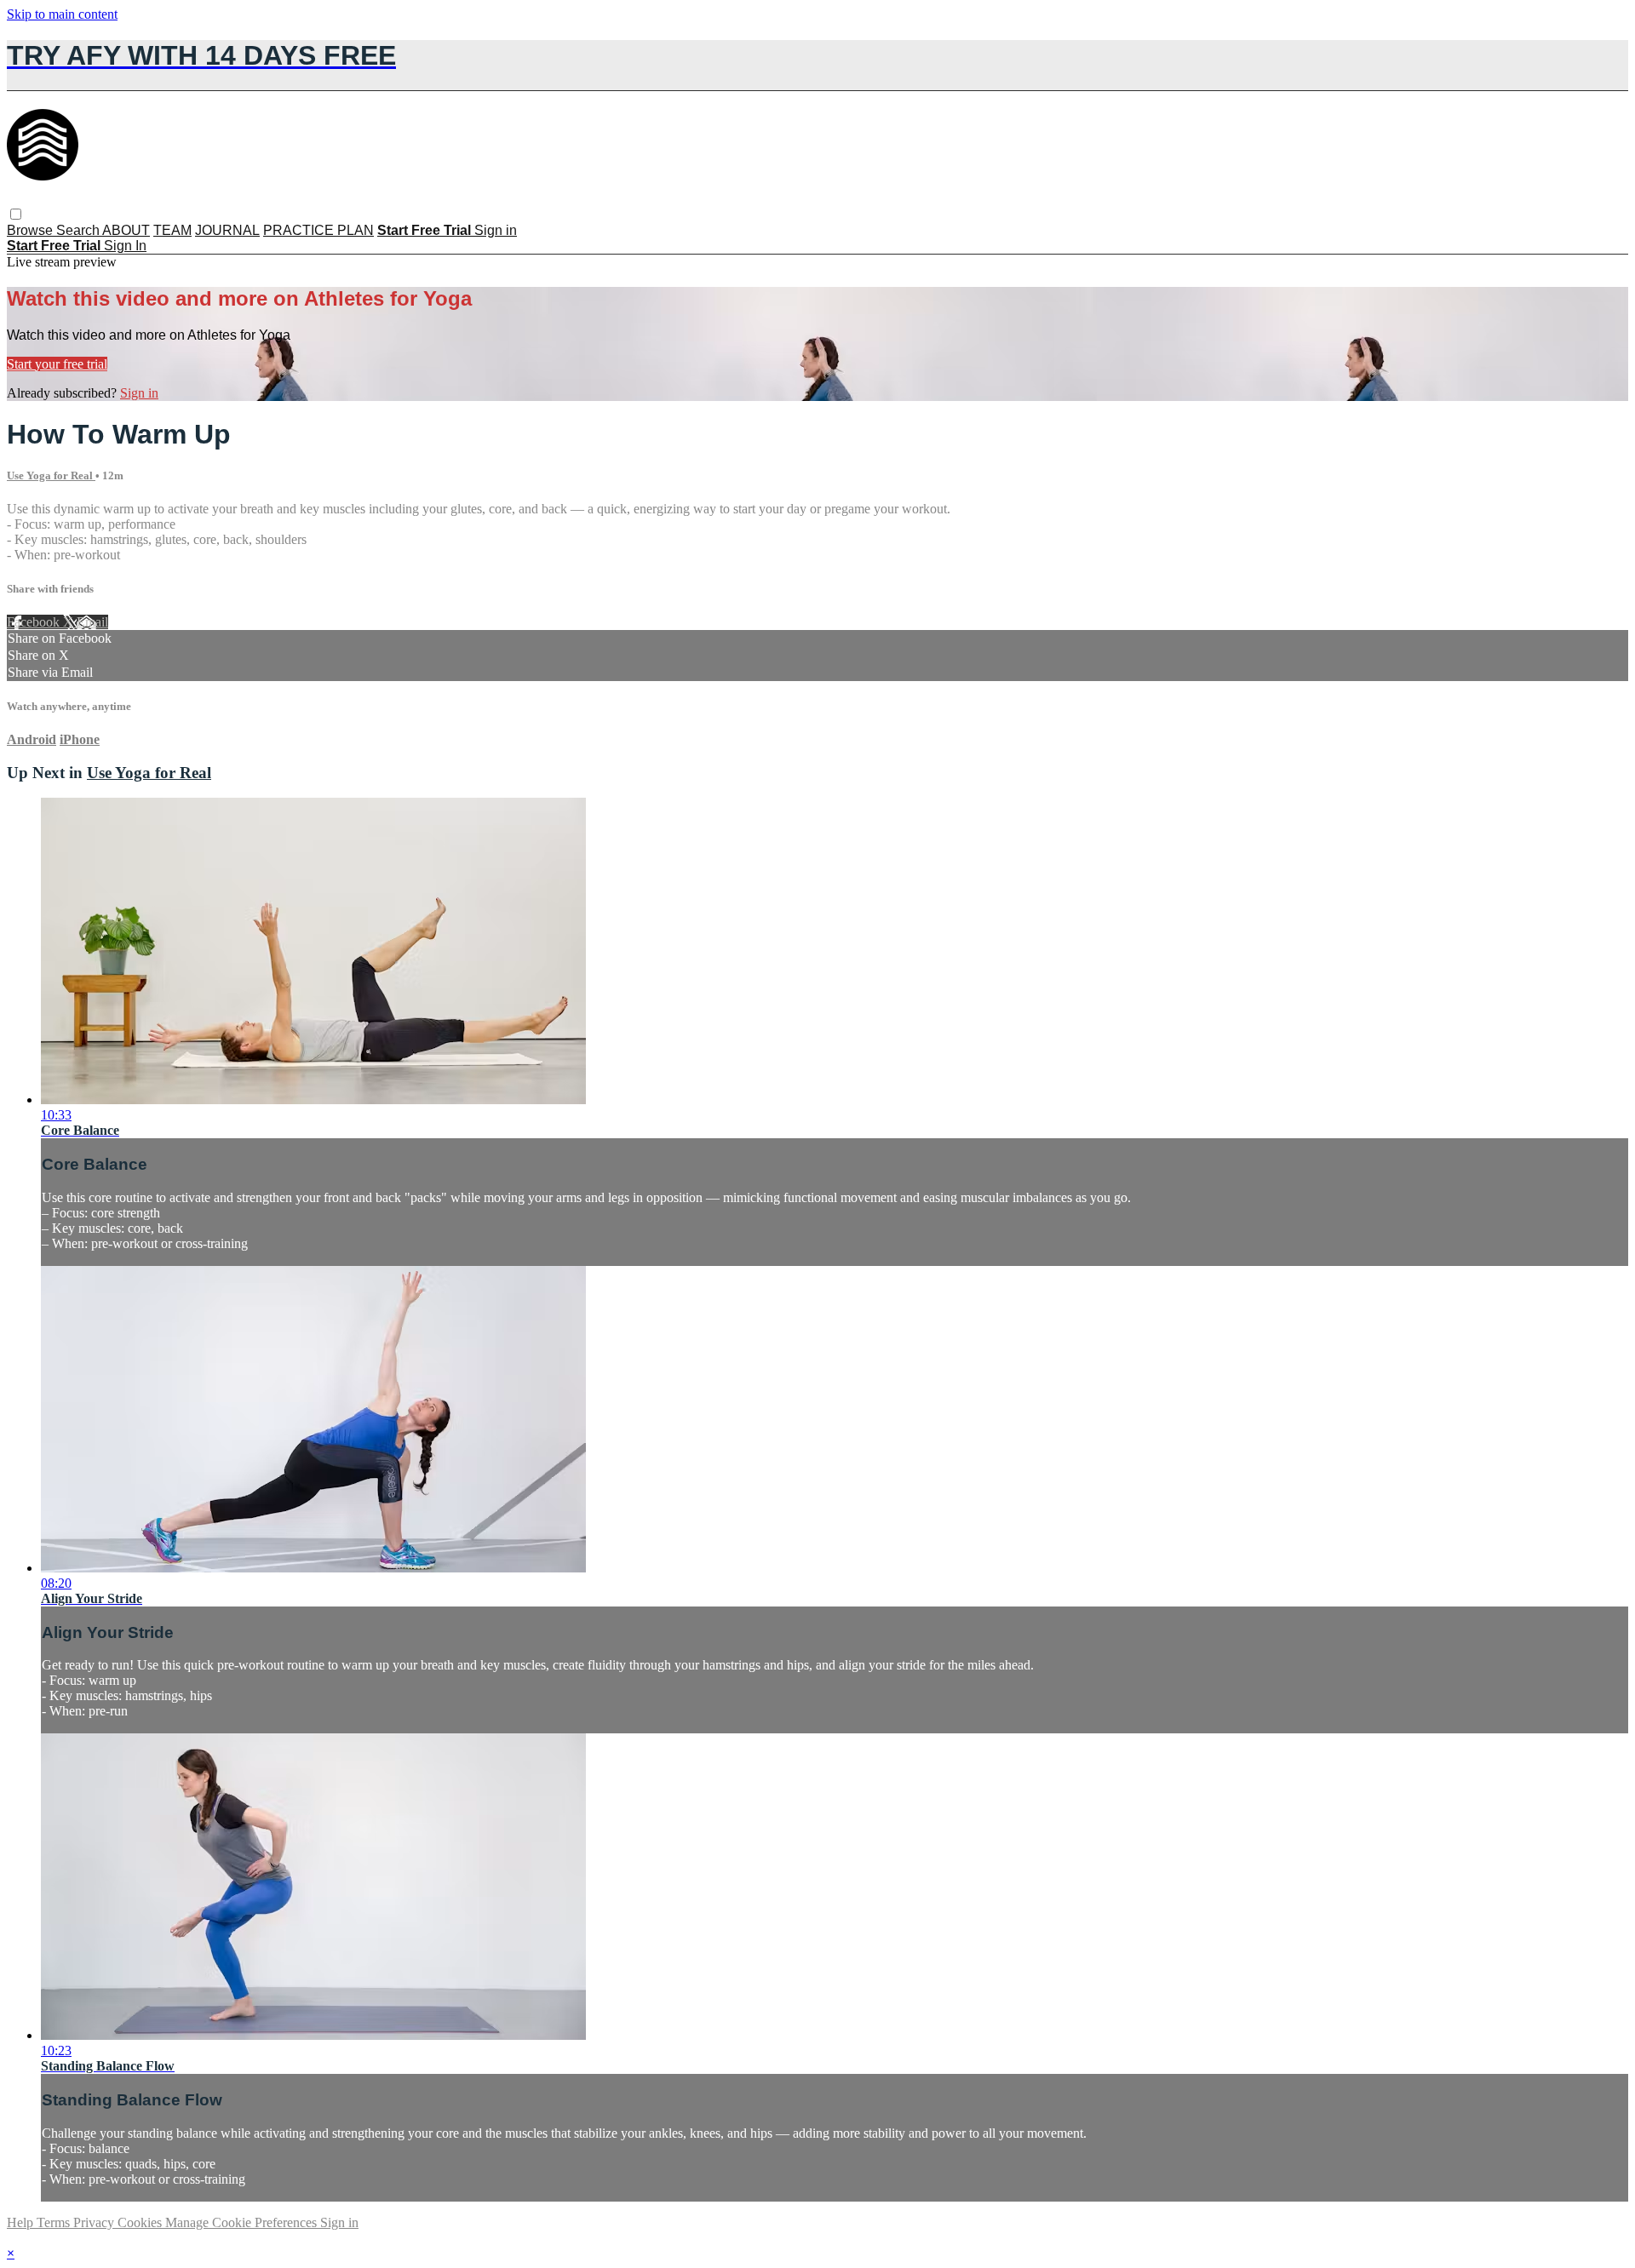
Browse (32, 230)
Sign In (125, 246)
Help (22, 2222)
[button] (16, 214)
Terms (55, 2222)
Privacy (95, 2222)
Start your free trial (57, 364)
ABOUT (126, 230)
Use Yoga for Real (51, 475)
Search (79, 230)
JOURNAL (227, 230)
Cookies (141, 2222)
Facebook (35, 622)
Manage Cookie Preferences (243, 2222)
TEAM (172, 230)
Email (92, 622)
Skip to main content (62, 14)
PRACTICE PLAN (318, 230)
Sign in (496, 230)
